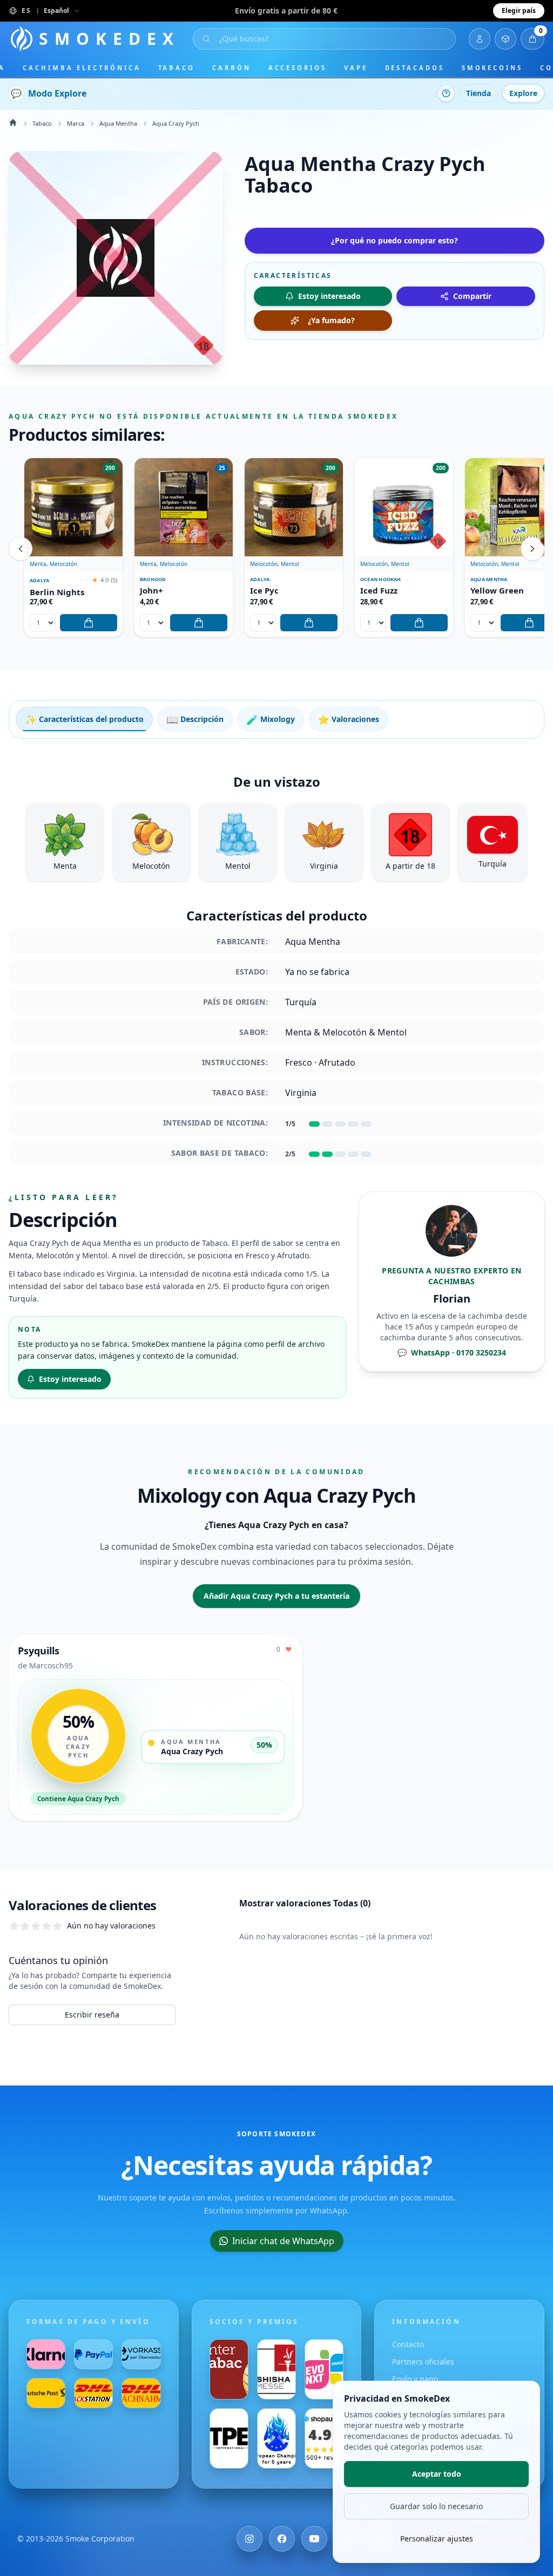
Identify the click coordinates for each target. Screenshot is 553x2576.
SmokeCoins (492, 68)
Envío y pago (415, 2379)
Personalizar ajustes (437, 2538)
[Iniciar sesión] (480, 39)
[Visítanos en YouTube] (314, 2539)
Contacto (408, 2344)
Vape (356, 68)
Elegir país (519, 11)
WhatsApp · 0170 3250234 (452, 1352)
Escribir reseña (92, 2015)
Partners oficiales (423, 2362)
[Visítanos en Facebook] (282, 2539)
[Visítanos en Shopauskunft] (324, 2438)
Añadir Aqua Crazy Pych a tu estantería (276, 1596)
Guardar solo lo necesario (436, 2506)
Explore (523, 93)
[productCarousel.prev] (21, 549)
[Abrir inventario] (505, 39)
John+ (151, 591)
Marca (76, 123)
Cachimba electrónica (82, 68)
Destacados (415, 68)
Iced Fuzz (379, 591)
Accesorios (298, 68)
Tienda (478, 93)
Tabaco (177, 68)
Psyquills (39, 1651)
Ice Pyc (264, 591)
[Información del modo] (446, 93)
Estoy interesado (70, 1379)
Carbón (232, 68)
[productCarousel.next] (532, 549)
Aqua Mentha (118, 123)
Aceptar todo (437, 2474)
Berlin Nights (57, 592)
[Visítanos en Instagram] (249, 2539)
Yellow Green (497, 591)
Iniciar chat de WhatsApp (283, 2241)
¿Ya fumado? (331, 320)
